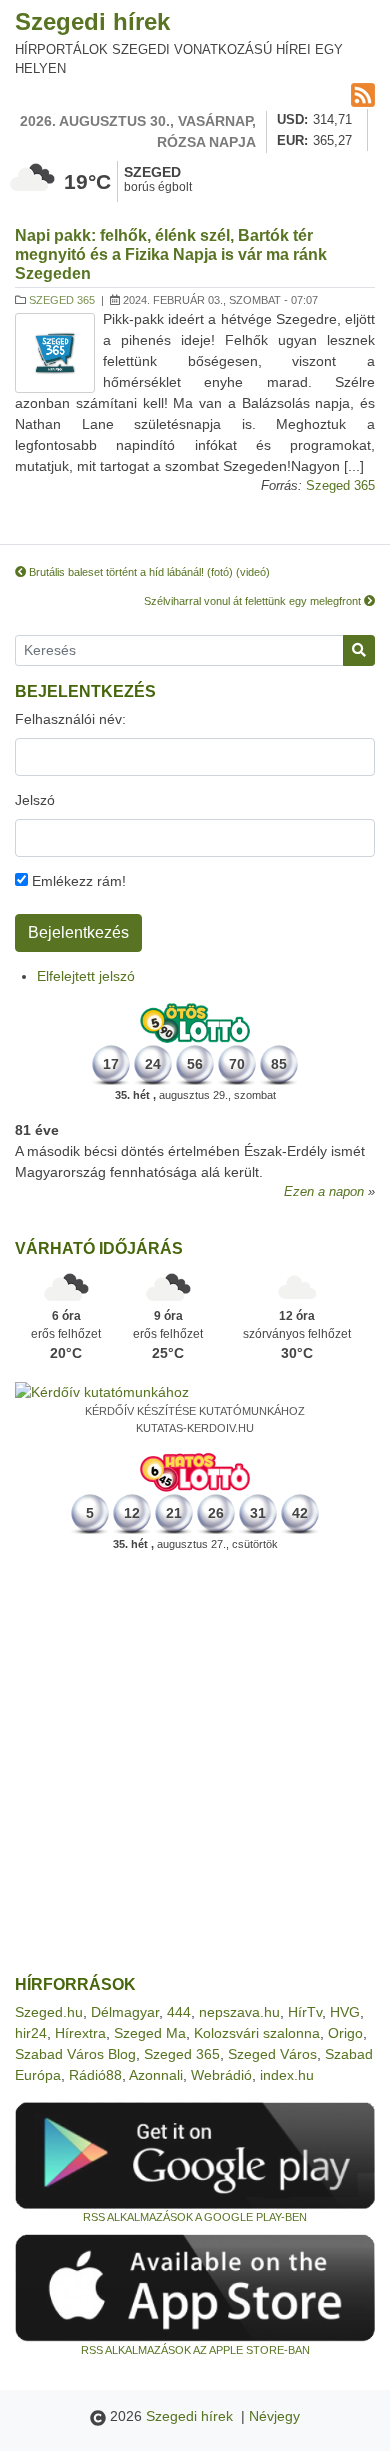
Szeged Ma (150, 2033)
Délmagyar (125, 2012)
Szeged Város (272, 2054)
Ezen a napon (324, 1192)
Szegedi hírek (92, 21)
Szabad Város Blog (75, 2054)
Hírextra (80, 2033)
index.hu (287, 2075)
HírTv (305, 2012)
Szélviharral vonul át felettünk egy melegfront (254, 601)
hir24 (31, 2033)
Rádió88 (95, 2075)
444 (179, 2012)
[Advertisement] (195, 1764)
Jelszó (35, 800)
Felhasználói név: (70, 719)
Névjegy (274, 2416)
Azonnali (156, 2075)
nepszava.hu (239, 2012)
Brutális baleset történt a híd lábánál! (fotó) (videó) (148, 572)
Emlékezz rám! (77, 881)
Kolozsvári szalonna (257, 2033)
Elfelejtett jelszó (86, 976)
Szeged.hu (49, 2012)
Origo (345, 2033)
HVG (345, 2012)
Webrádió (221, 2075)
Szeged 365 (62, 300)
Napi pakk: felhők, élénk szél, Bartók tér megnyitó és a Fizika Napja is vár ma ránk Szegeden (171, 254)
